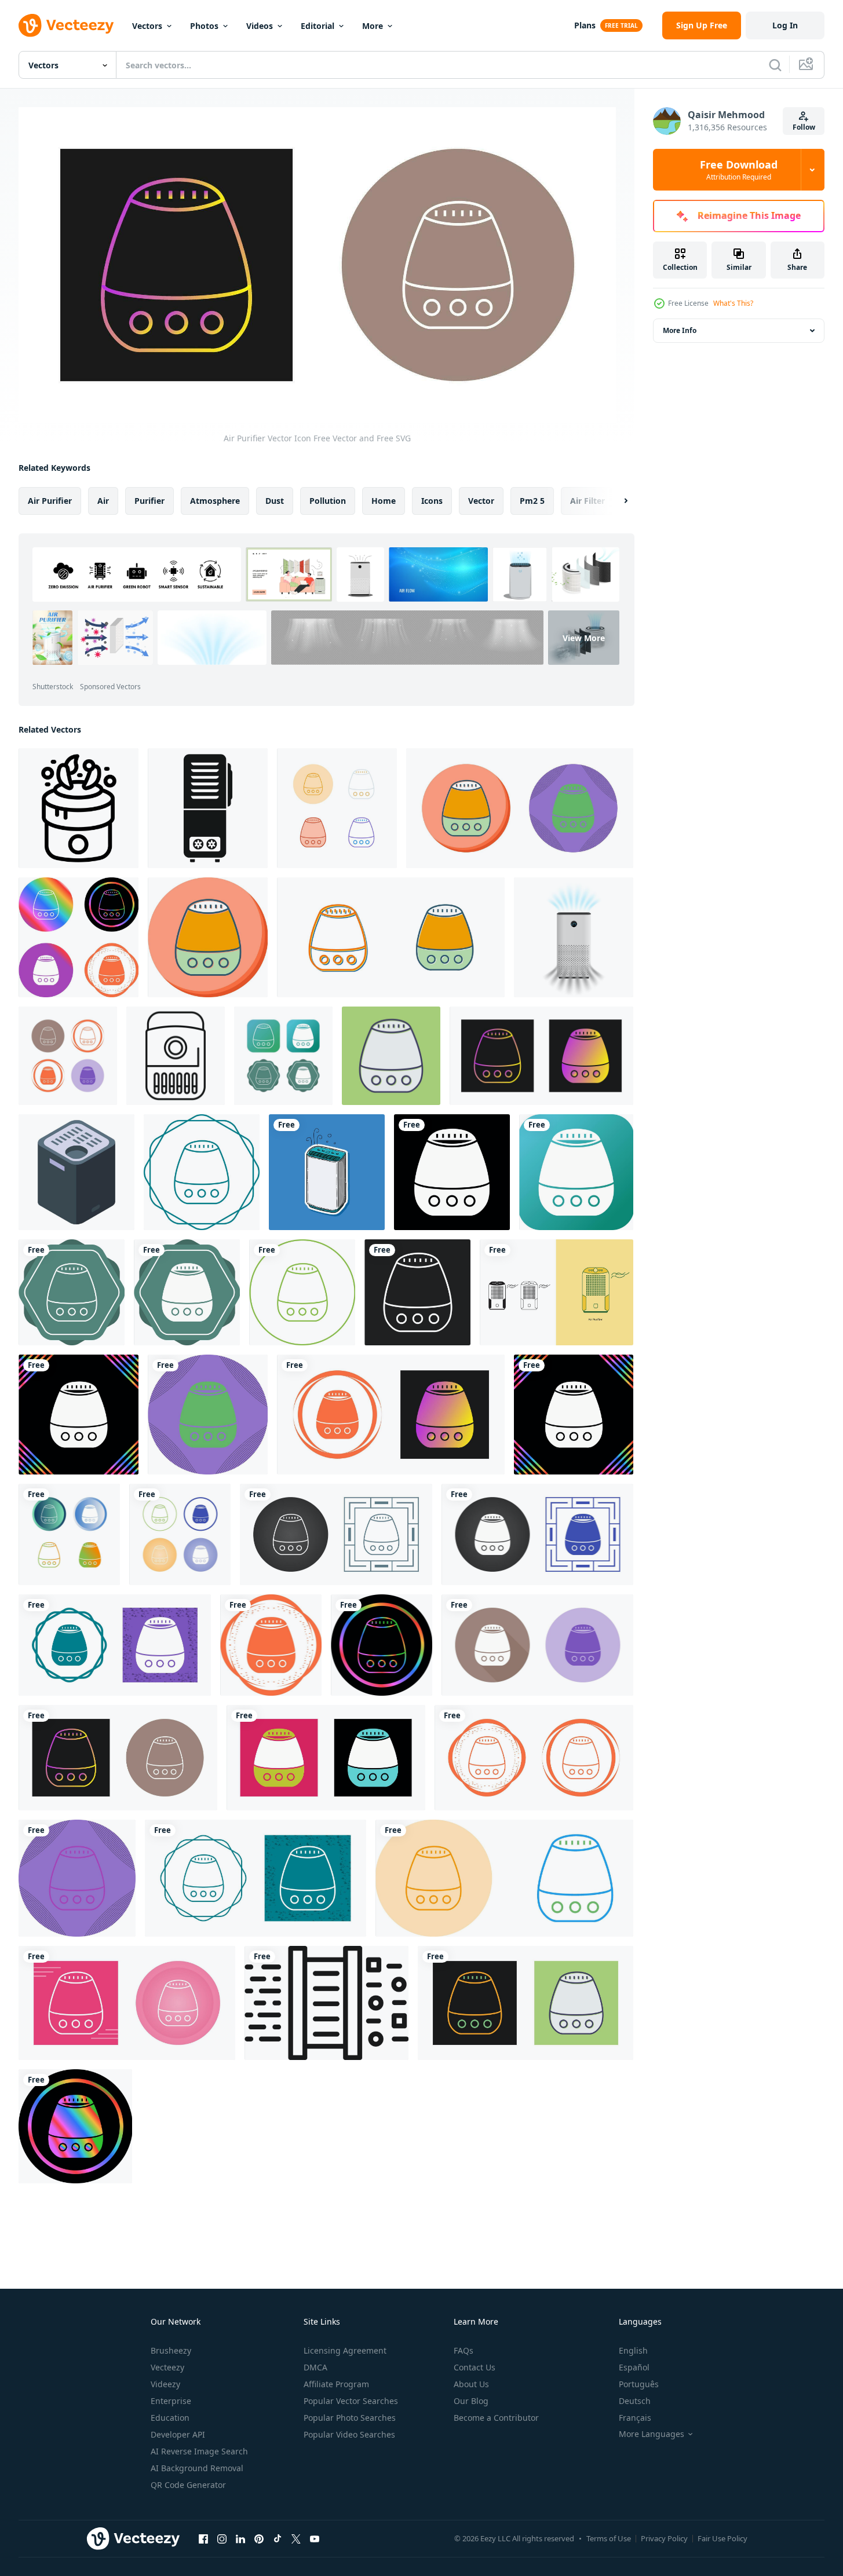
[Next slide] (616, 501)
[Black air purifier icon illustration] (208, 808)
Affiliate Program (336, 2384)
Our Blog (471, 2401)
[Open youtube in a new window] (315, 2538)
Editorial (318, 26)
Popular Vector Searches (351, 2401)
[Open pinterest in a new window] (259, 2538)
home (384, 501)
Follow (804, 127)
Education (170, 2418)
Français (635, 2418)
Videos (260, 26)
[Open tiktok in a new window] (278, 2538)
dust (275, 501)
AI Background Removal (197, 2468)
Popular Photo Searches (350, 2418)
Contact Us (475, 2367)
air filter (587, 501)
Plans (585, 25)
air (103, 501)
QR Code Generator (188, 2485)
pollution (328, 501)
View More (584, 637)
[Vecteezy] (66, 25)
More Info (680, 330)
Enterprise (171, 2401)
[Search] (775, 65)
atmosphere (215, 501)
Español (634, 2367)
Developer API (178, 2434)
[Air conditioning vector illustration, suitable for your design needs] (556, 1292)
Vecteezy (167, 2367)
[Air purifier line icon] (176, 1056)
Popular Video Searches (349, 2434)
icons (432, 501)
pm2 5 (532, 501)
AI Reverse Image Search (199, 2451)
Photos (204, 26)
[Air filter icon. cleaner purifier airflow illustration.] (326, 2003)
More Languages (652, 2434)
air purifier (50, 501)
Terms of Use (609, 2538)
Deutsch (635, 2401)
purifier (149, 501)
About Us (471, 2384)
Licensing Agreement (345, 2350)
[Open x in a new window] (296, 2538)
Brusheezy (171, 2350)
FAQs (464, 2350)
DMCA (315, 2367)
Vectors (147, 26)
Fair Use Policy (722, 2538)
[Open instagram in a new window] (222, 2538)
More (373, 26)
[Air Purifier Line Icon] (72, 1292)
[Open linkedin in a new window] (240, 2538)
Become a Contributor (496, 2418)
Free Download (739, 170)
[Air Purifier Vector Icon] (337, 808)
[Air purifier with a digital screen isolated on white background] (574, 937)
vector (481, 501)
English (633, 2350)
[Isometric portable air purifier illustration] (76, 1172)
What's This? (733, 303)
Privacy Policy (664, 2538)
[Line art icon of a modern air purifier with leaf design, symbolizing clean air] (79, 808)
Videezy (165, 2384)
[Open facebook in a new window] (203, 2538)
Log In (785, 25)
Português (639, 2384)
